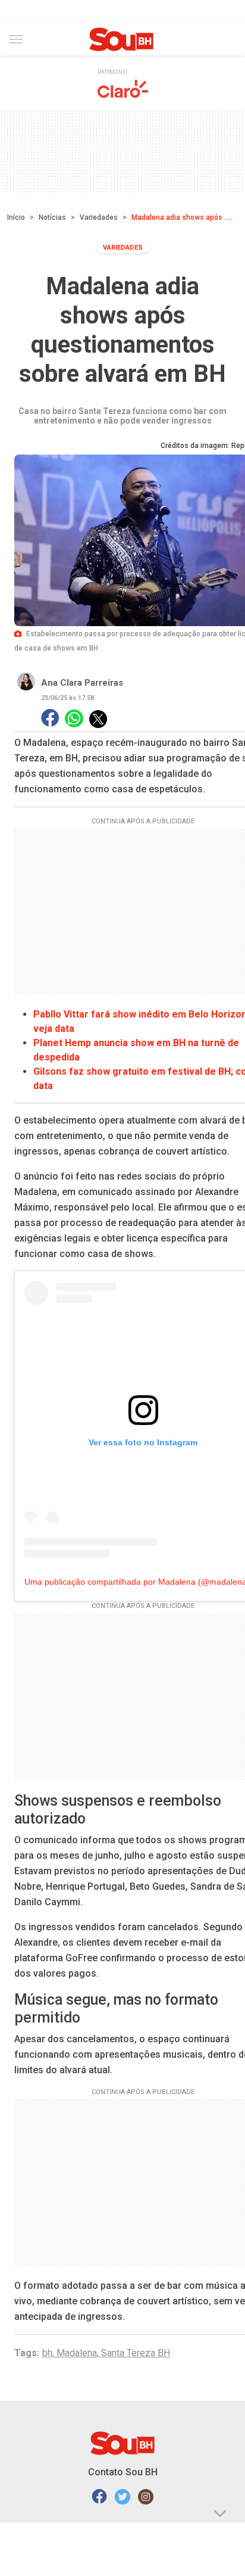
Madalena (77, 2353)
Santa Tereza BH (136, 2353)
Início (16, 217)
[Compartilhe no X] (98, 719)
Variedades (99, 217)
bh (47, 2353)
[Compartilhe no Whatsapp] (74, 719)
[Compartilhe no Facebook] (50, 719)
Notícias (52, 217)
